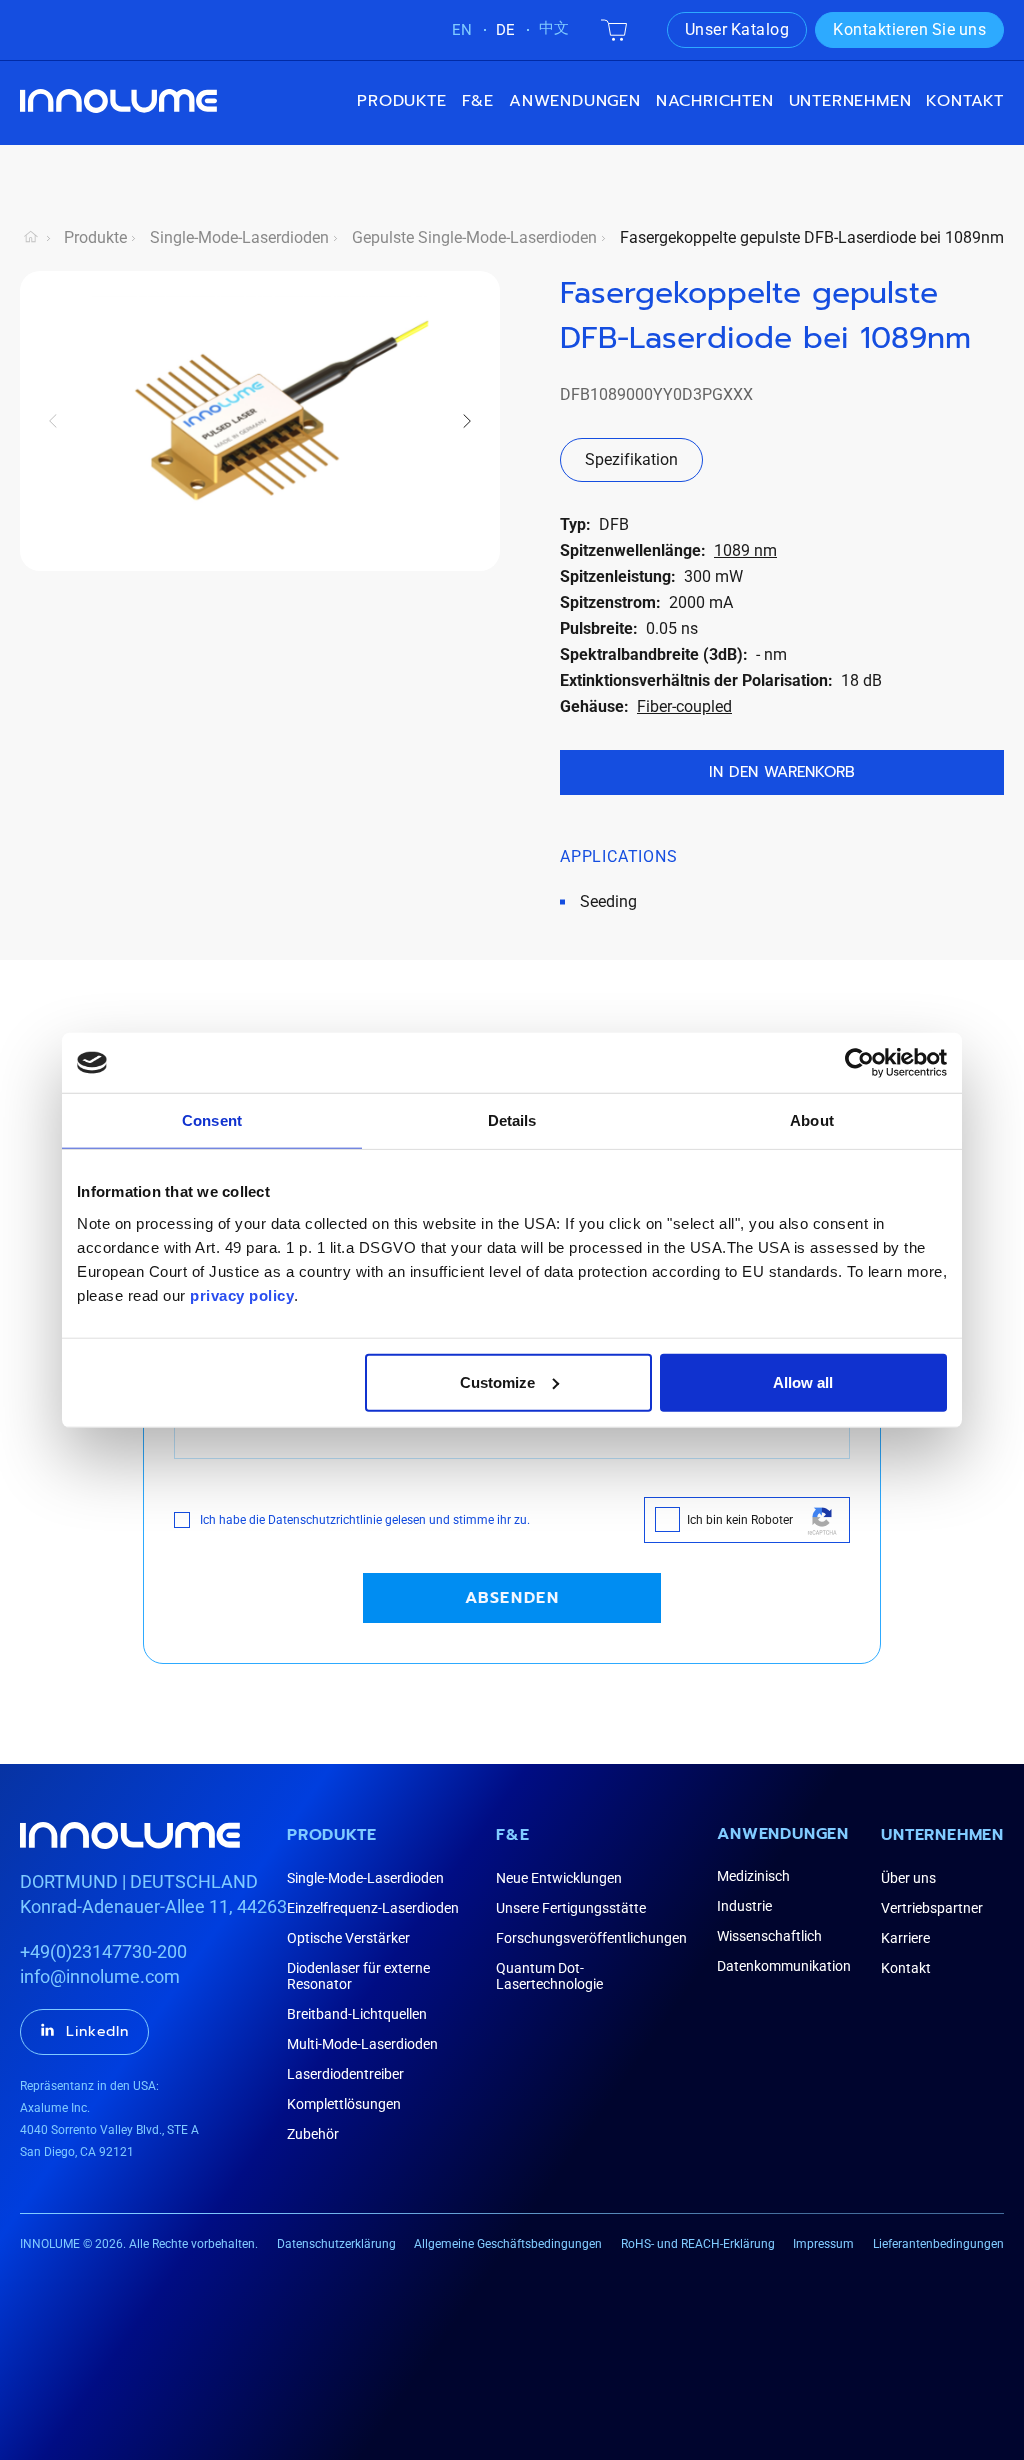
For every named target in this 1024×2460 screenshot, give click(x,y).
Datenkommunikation (784, 1966)
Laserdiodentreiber (345, 2074)
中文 (554, 28)
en (462, 30)
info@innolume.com (100, 1976)
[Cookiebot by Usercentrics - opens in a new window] (859, 1063)
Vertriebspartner (932, 1908)
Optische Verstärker (348, 1938)
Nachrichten (715, 101)
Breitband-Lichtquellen (357, 2014)
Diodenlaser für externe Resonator (358, 1976)
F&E (478, 101)
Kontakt (965, 101)
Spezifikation (631, 459)
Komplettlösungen (344, 2104)
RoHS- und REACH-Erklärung (698, 2244)
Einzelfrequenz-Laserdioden (373, 1908)
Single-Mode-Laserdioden (239, 237)
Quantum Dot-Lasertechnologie (549, 1976)
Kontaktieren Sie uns (909, 29)
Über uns (908, 1878)
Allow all (803, 1381)
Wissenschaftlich (769, 1936)
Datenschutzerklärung (336, 2244)
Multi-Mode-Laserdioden (362, 2044)
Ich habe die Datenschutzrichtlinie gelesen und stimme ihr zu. (365, 1520)
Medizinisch (753, 1876)
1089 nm (745, 550)
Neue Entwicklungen (559, 1878)
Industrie (744, 1906)
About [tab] (812, 1120)
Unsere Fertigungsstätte (571, 1908)
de (505, 30)
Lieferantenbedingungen (938, 2244)
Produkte (401, 101)
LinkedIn (97, 2031)
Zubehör (313, 2134)
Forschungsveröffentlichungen (591, 1938)
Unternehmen (942, 1835)
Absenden (512, 1598)
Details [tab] (512, 1120)
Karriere (905, 1938)
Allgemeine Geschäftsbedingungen (508, 2244)
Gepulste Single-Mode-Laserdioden (474, 237)
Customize (497, 1381)
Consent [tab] (212, 1120)
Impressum (823, 2244)
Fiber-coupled (684, 706)
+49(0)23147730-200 (103, 1951)
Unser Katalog (737, 29)
